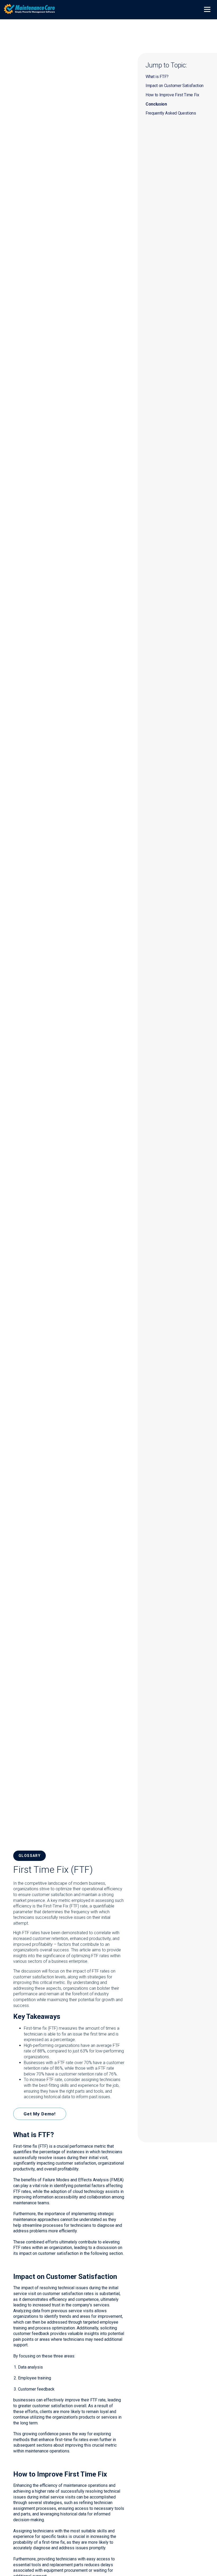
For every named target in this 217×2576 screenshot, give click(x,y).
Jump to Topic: (166, 65)
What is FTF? (157, 77)
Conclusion (156, 104)
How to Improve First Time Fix (172, 95)
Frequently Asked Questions (171, 113)
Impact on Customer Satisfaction (175, 86)
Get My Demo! (40, 2114)
